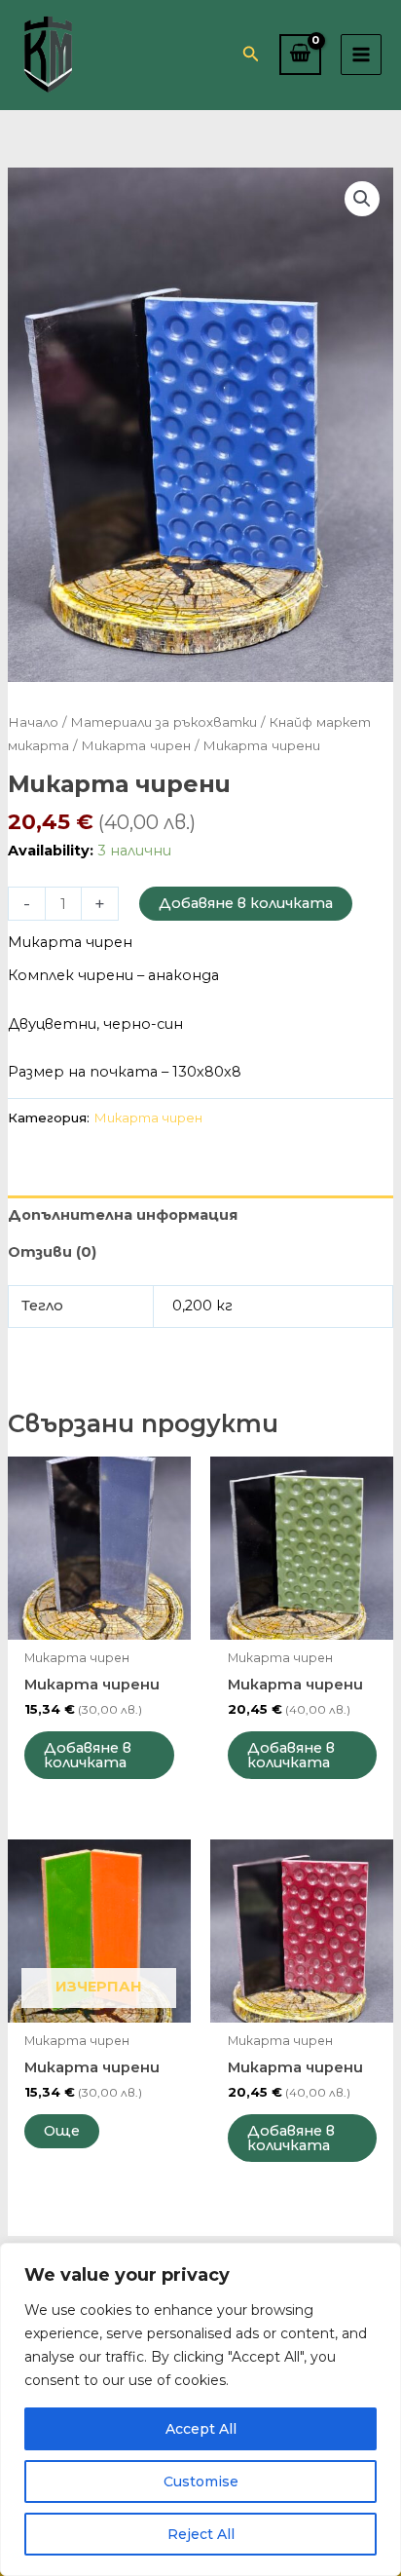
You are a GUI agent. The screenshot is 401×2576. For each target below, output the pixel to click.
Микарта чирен (136, 745)
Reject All (201, 2534)
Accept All (201, 2429)
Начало (33, 722)
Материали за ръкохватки (164, 722)
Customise (201, 2481)
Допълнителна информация (123, 1215)
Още (62, 2131)
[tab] (200, 1214)
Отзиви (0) (52, 1252)
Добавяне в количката (246, 903)
